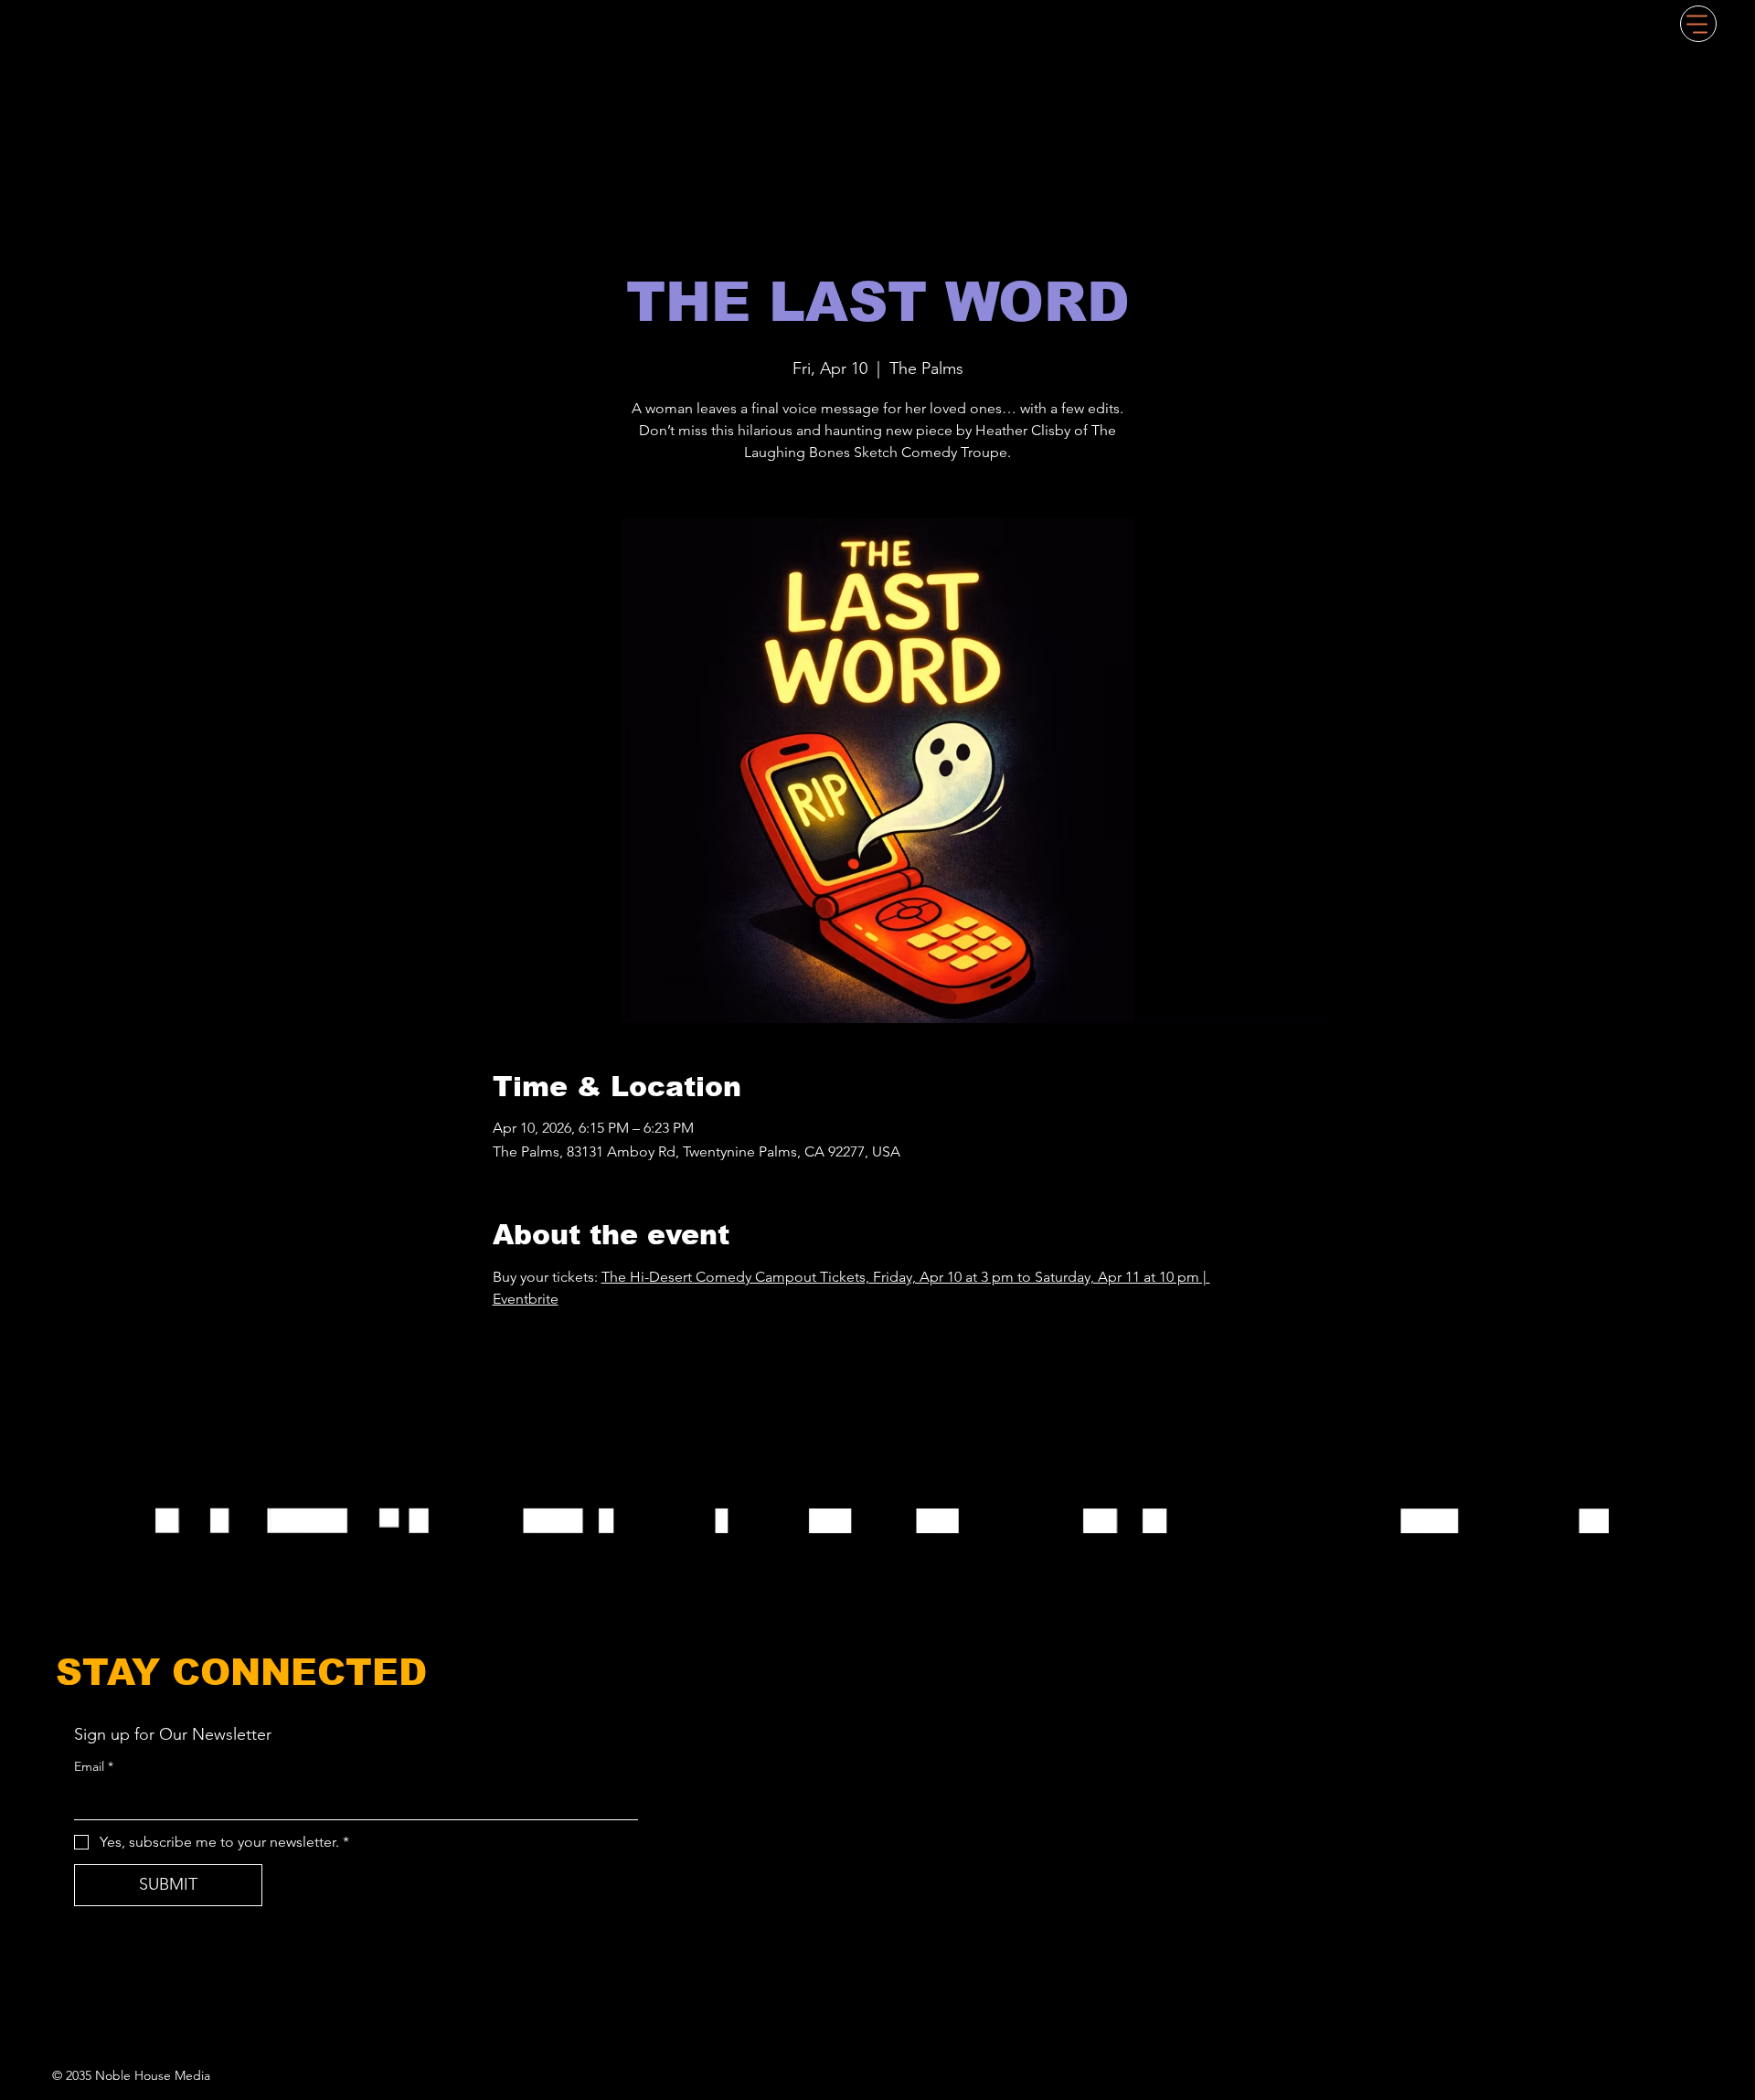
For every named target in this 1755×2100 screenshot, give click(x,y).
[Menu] (1698, 24)
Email (94, 1766)
